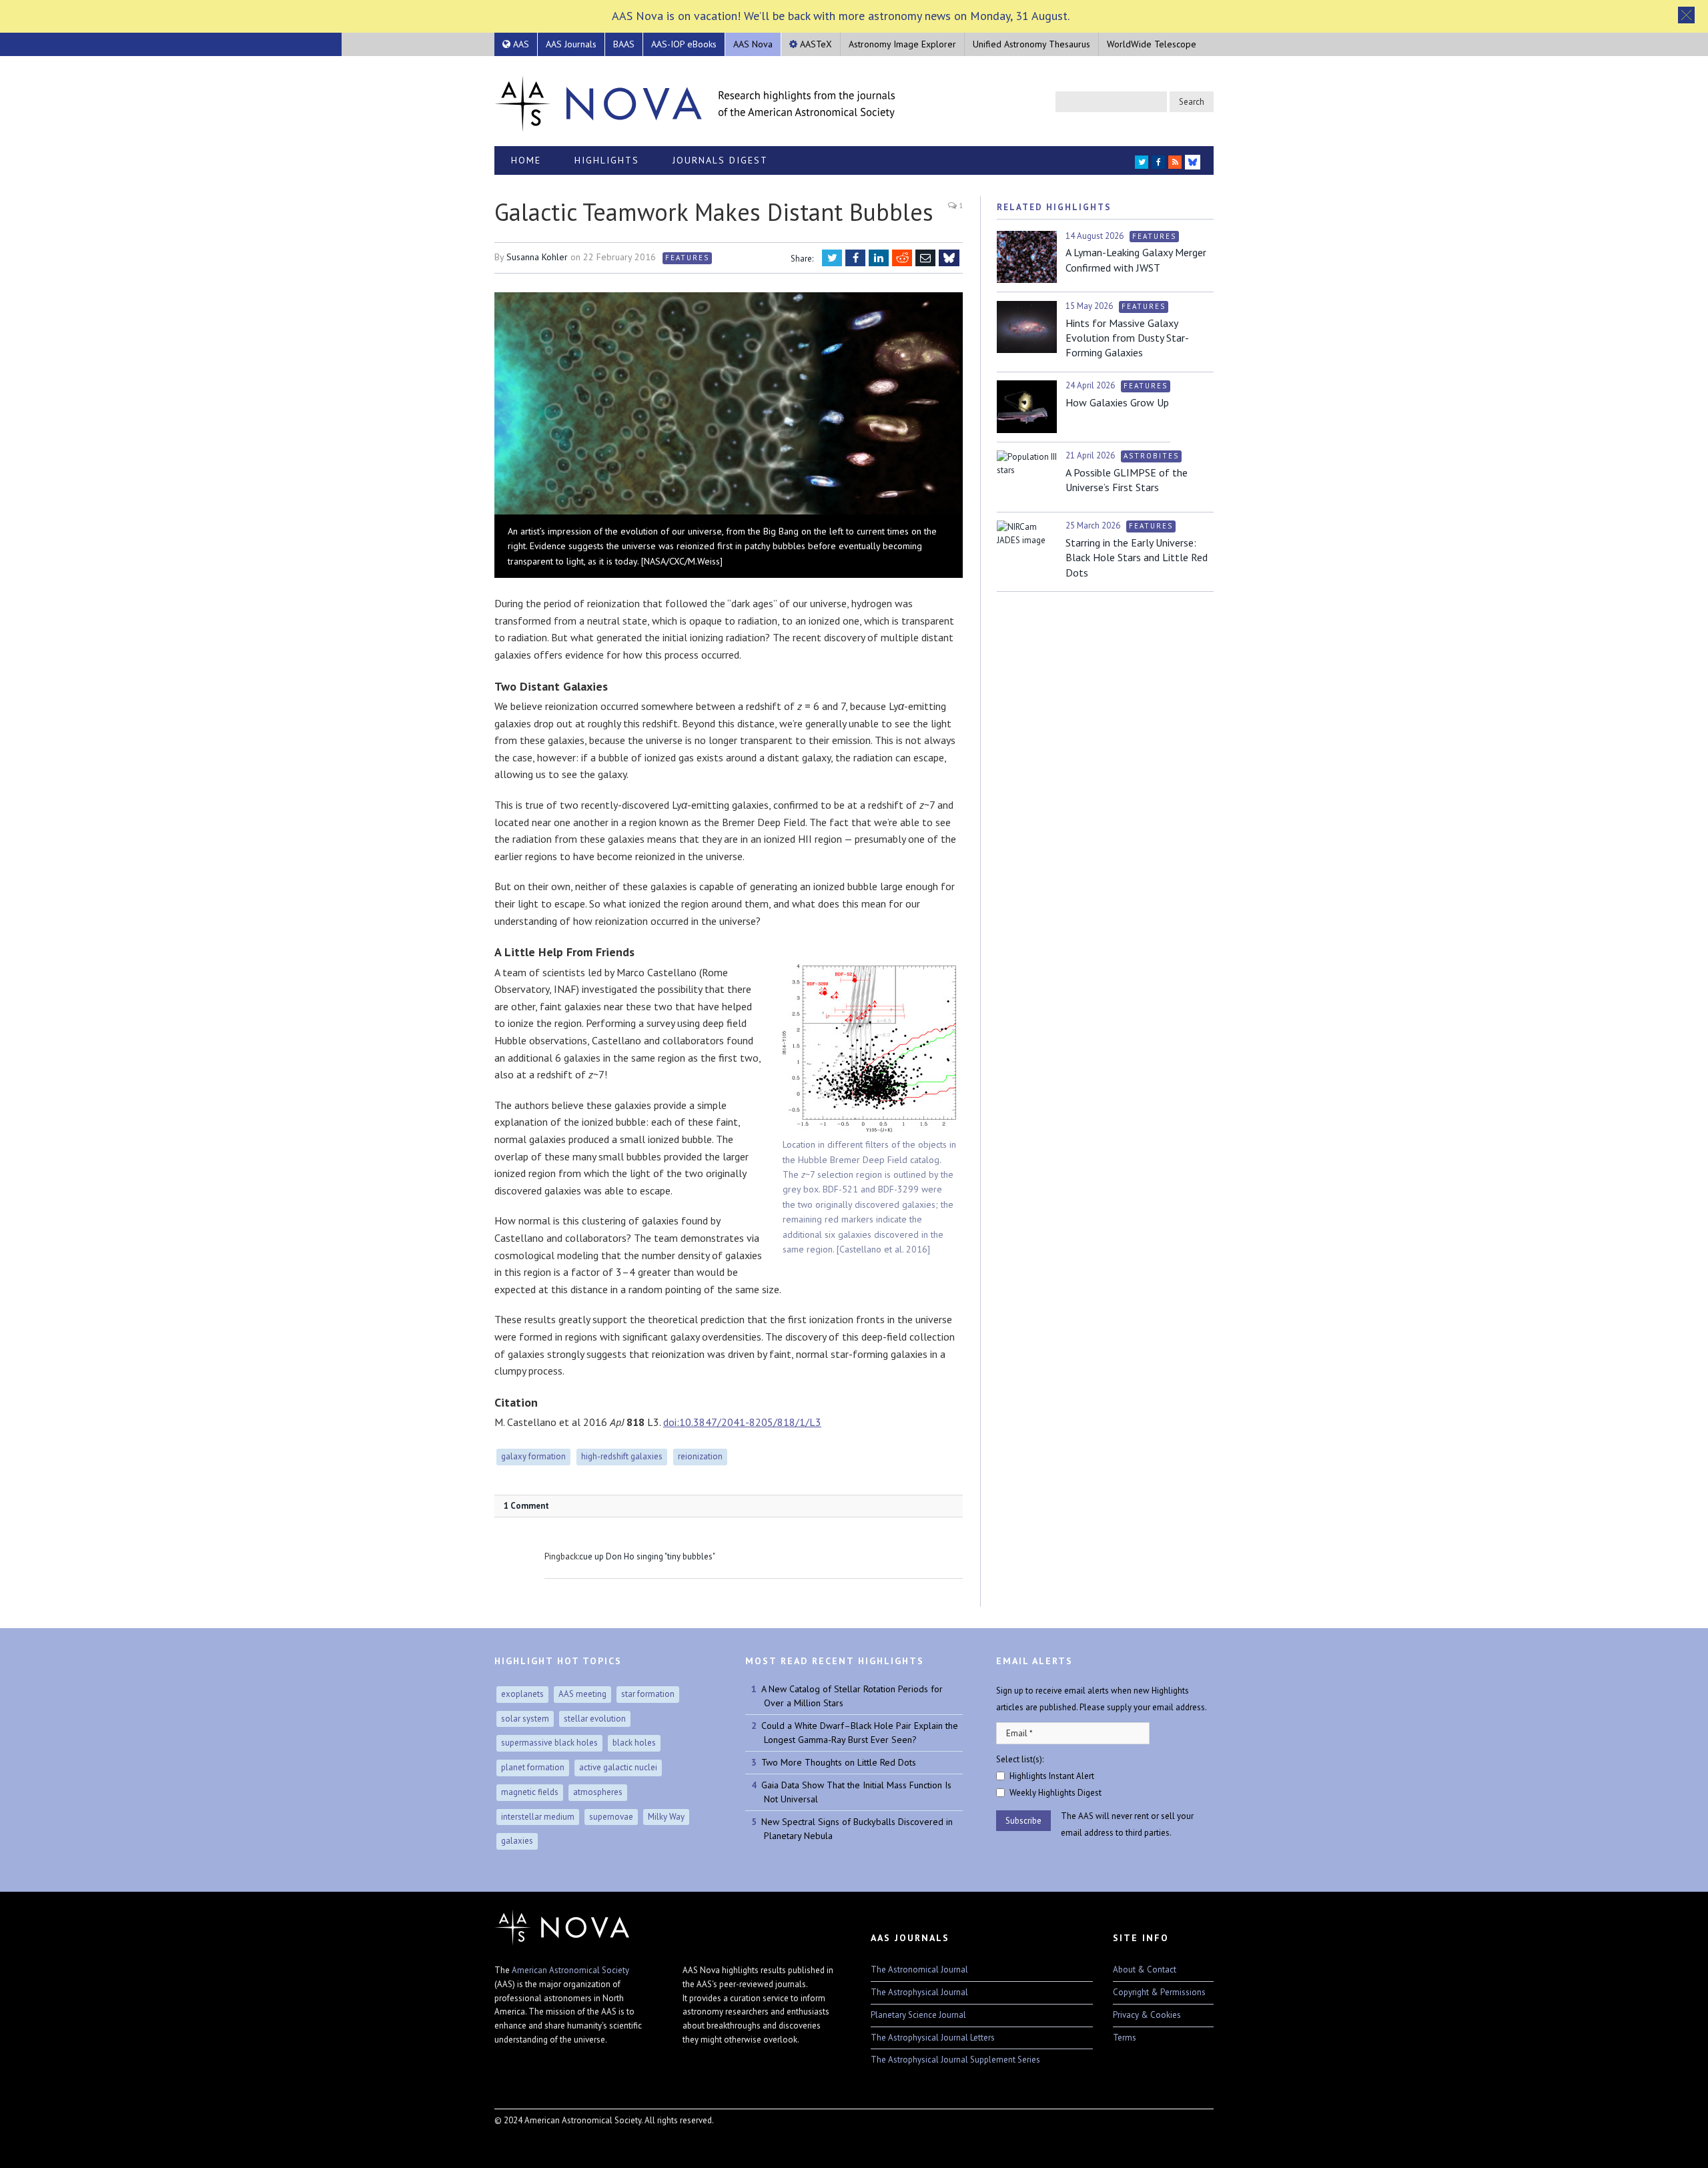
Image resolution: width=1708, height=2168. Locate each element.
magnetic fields (530, 1792)
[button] (1686, 15)
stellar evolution (595, 1719)
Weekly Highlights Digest (1055, 1793)
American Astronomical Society (570, 1970)
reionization (700, 1456)
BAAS (624, 44)
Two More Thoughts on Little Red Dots (839, 1762)
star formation (648, 1694)
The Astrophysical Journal (919, 1992)
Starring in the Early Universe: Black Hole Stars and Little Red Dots (1137, 558)
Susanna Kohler (537, 257)
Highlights (607, 160)
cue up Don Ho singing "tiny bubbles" (647, 1556)
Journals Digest (720, 160)
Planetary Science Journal (918, 2015)
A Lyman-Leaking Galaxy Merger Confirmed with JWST (1136, 260)
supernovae (611, 1817)
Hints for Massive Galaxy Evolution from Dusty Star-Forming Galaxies (1127, 338)
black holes (634, 1743)
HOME (526, 160)
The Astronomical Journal (919, 1969)
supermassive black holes (549, 1743)
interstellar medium (538, 1817)
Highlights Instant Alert (1052, 1776)
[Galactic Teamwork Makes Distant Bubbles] (729, 405)
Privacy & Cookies (1147, 2015)
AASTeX (815, 44)
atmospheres (598, 1792)
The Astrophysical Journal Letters (933, 2038)
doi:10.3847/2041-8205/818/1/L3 (742, 1422)
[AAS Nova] (695, 101)
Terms (1125, 2038)
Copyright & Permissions (1159, 1992)
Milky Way (666, 1817)
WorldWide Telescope (1152, 44)
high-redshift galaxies (622, 1456)
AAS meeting (582, 1694)
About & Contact (1145, 1969)
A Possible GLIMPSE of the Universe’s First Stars (1127, 480)
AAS (520, 44)
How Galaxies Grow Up (1117, 402)
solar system (525, 1719)
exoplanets (522, 1694)
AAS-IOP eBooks (684, 44)
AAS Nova (753, 44)
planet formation (533, 1767)
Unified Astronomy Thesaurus (1031, 44)
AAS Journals (571, 44)
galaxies (517, 1841)
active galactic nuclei (618, 1767)
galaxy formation (533, 1456)
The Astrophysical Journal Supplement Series (955, 2060)
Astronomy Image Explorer (902, 44)
